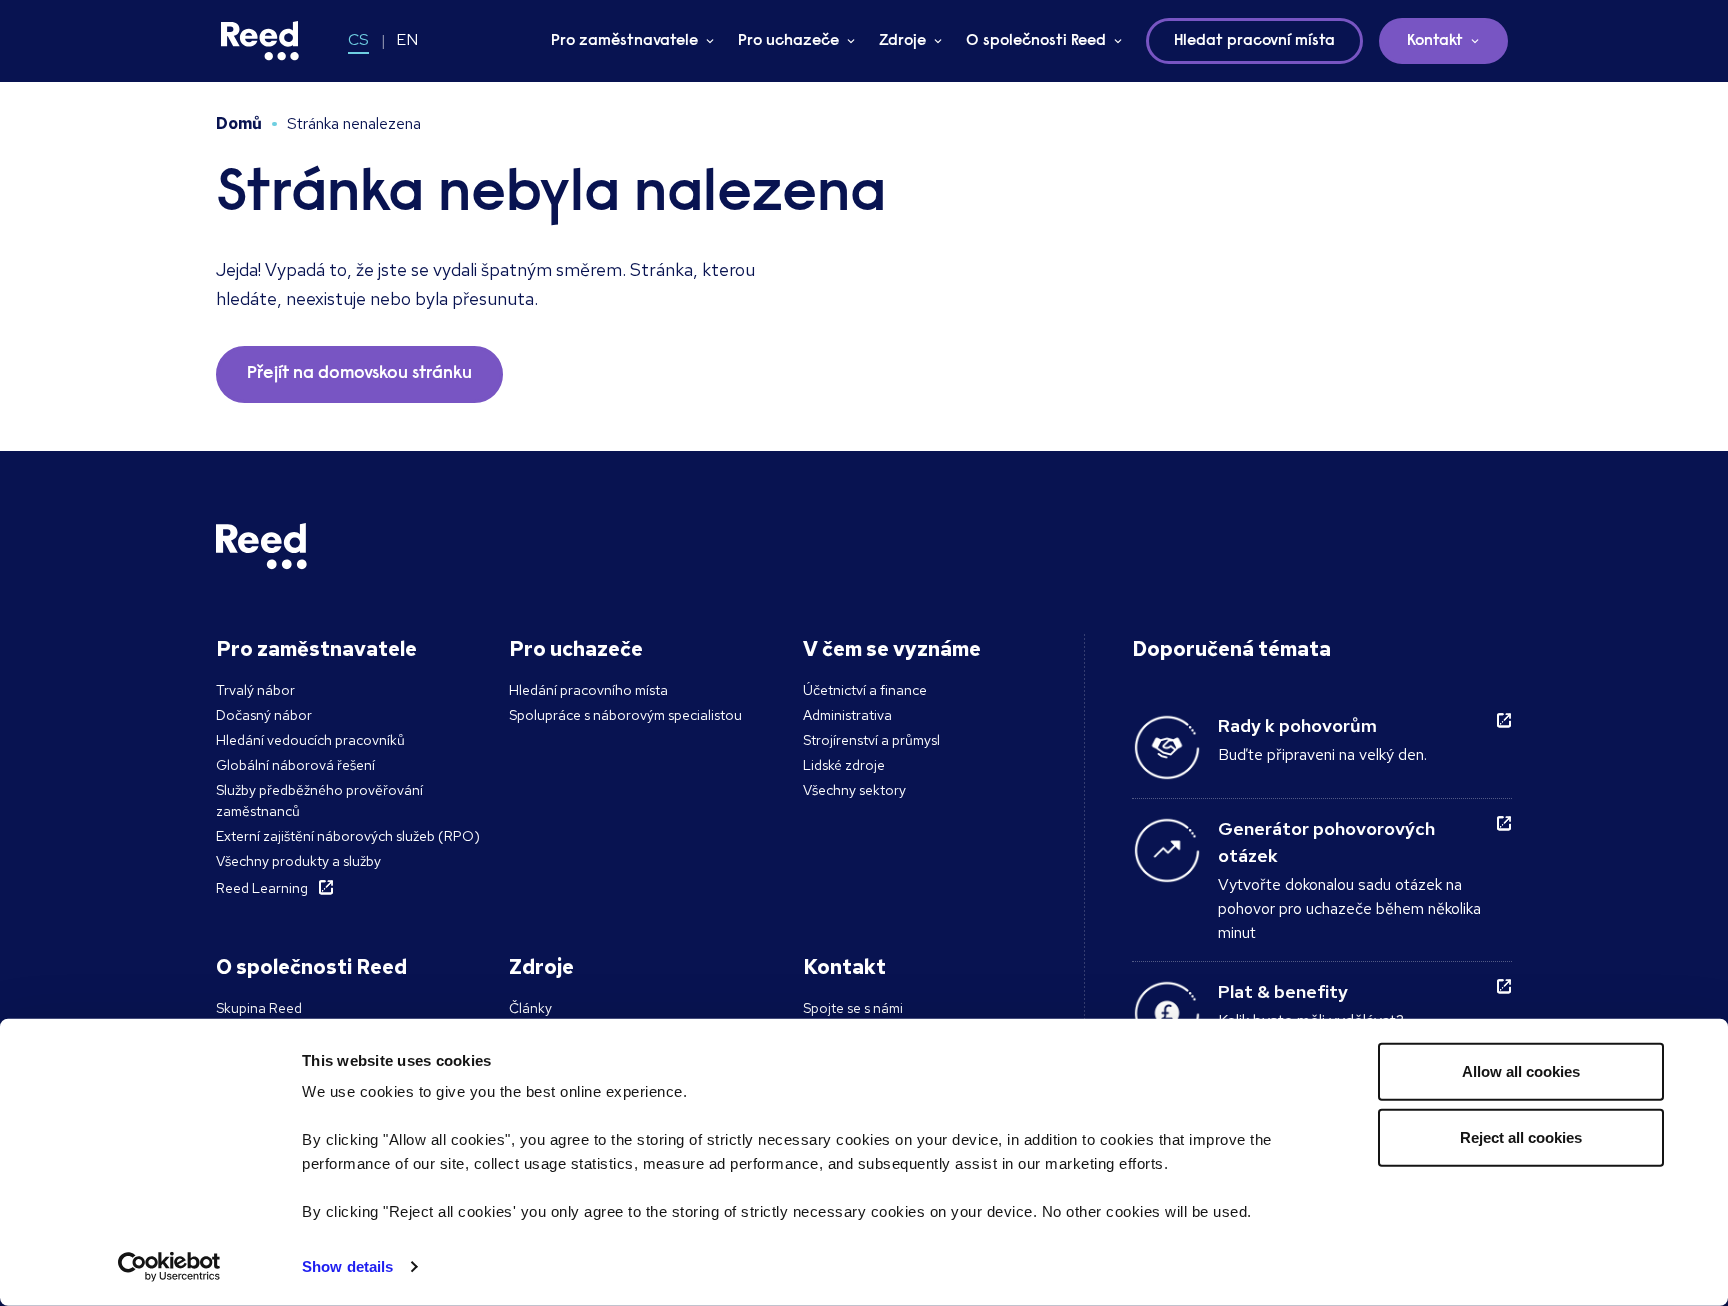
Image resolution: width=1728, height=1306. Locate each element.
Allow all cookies (1521, 1071)
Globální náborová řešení (295, 765)
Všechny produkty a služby (298, 861)
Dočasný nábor (264, 715)
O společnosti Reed (1036, 41)
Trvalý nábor (255, 690)
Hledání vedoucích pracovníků (310, 740)
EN (407, 39)
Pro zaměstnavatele (624, 41)
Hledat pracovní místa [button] (1254, 41)
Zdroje (902, 41)
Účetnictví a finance (865, 690)
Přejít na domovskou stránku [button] (359, 374)
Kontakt (1435, 41)
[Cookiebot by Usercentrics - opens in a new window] (169, 1267)
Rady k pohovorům (1297, 725)
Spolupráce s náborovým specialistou (625, 715)
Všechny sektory (854, 790)
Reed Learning (262, 888)
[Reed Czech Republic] (260, 41)
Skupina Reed (259, 1008)
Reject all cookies (1521, 1136)
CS (358, 39)
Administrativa (847, 715)
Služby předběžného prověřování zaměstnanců (319, 800)
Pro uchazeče (788, 41)
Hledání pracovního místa (588, 690)
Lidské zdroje (844, 765)
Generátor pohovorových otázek (1326, 842)
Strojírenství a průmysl (871, 740)
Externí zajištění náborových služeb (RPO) (348, 836)
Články (530, 1008)
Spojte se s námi (853, 1008)
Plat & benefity (1283, 991)
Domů (239, 123)
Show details (347, 1266)
